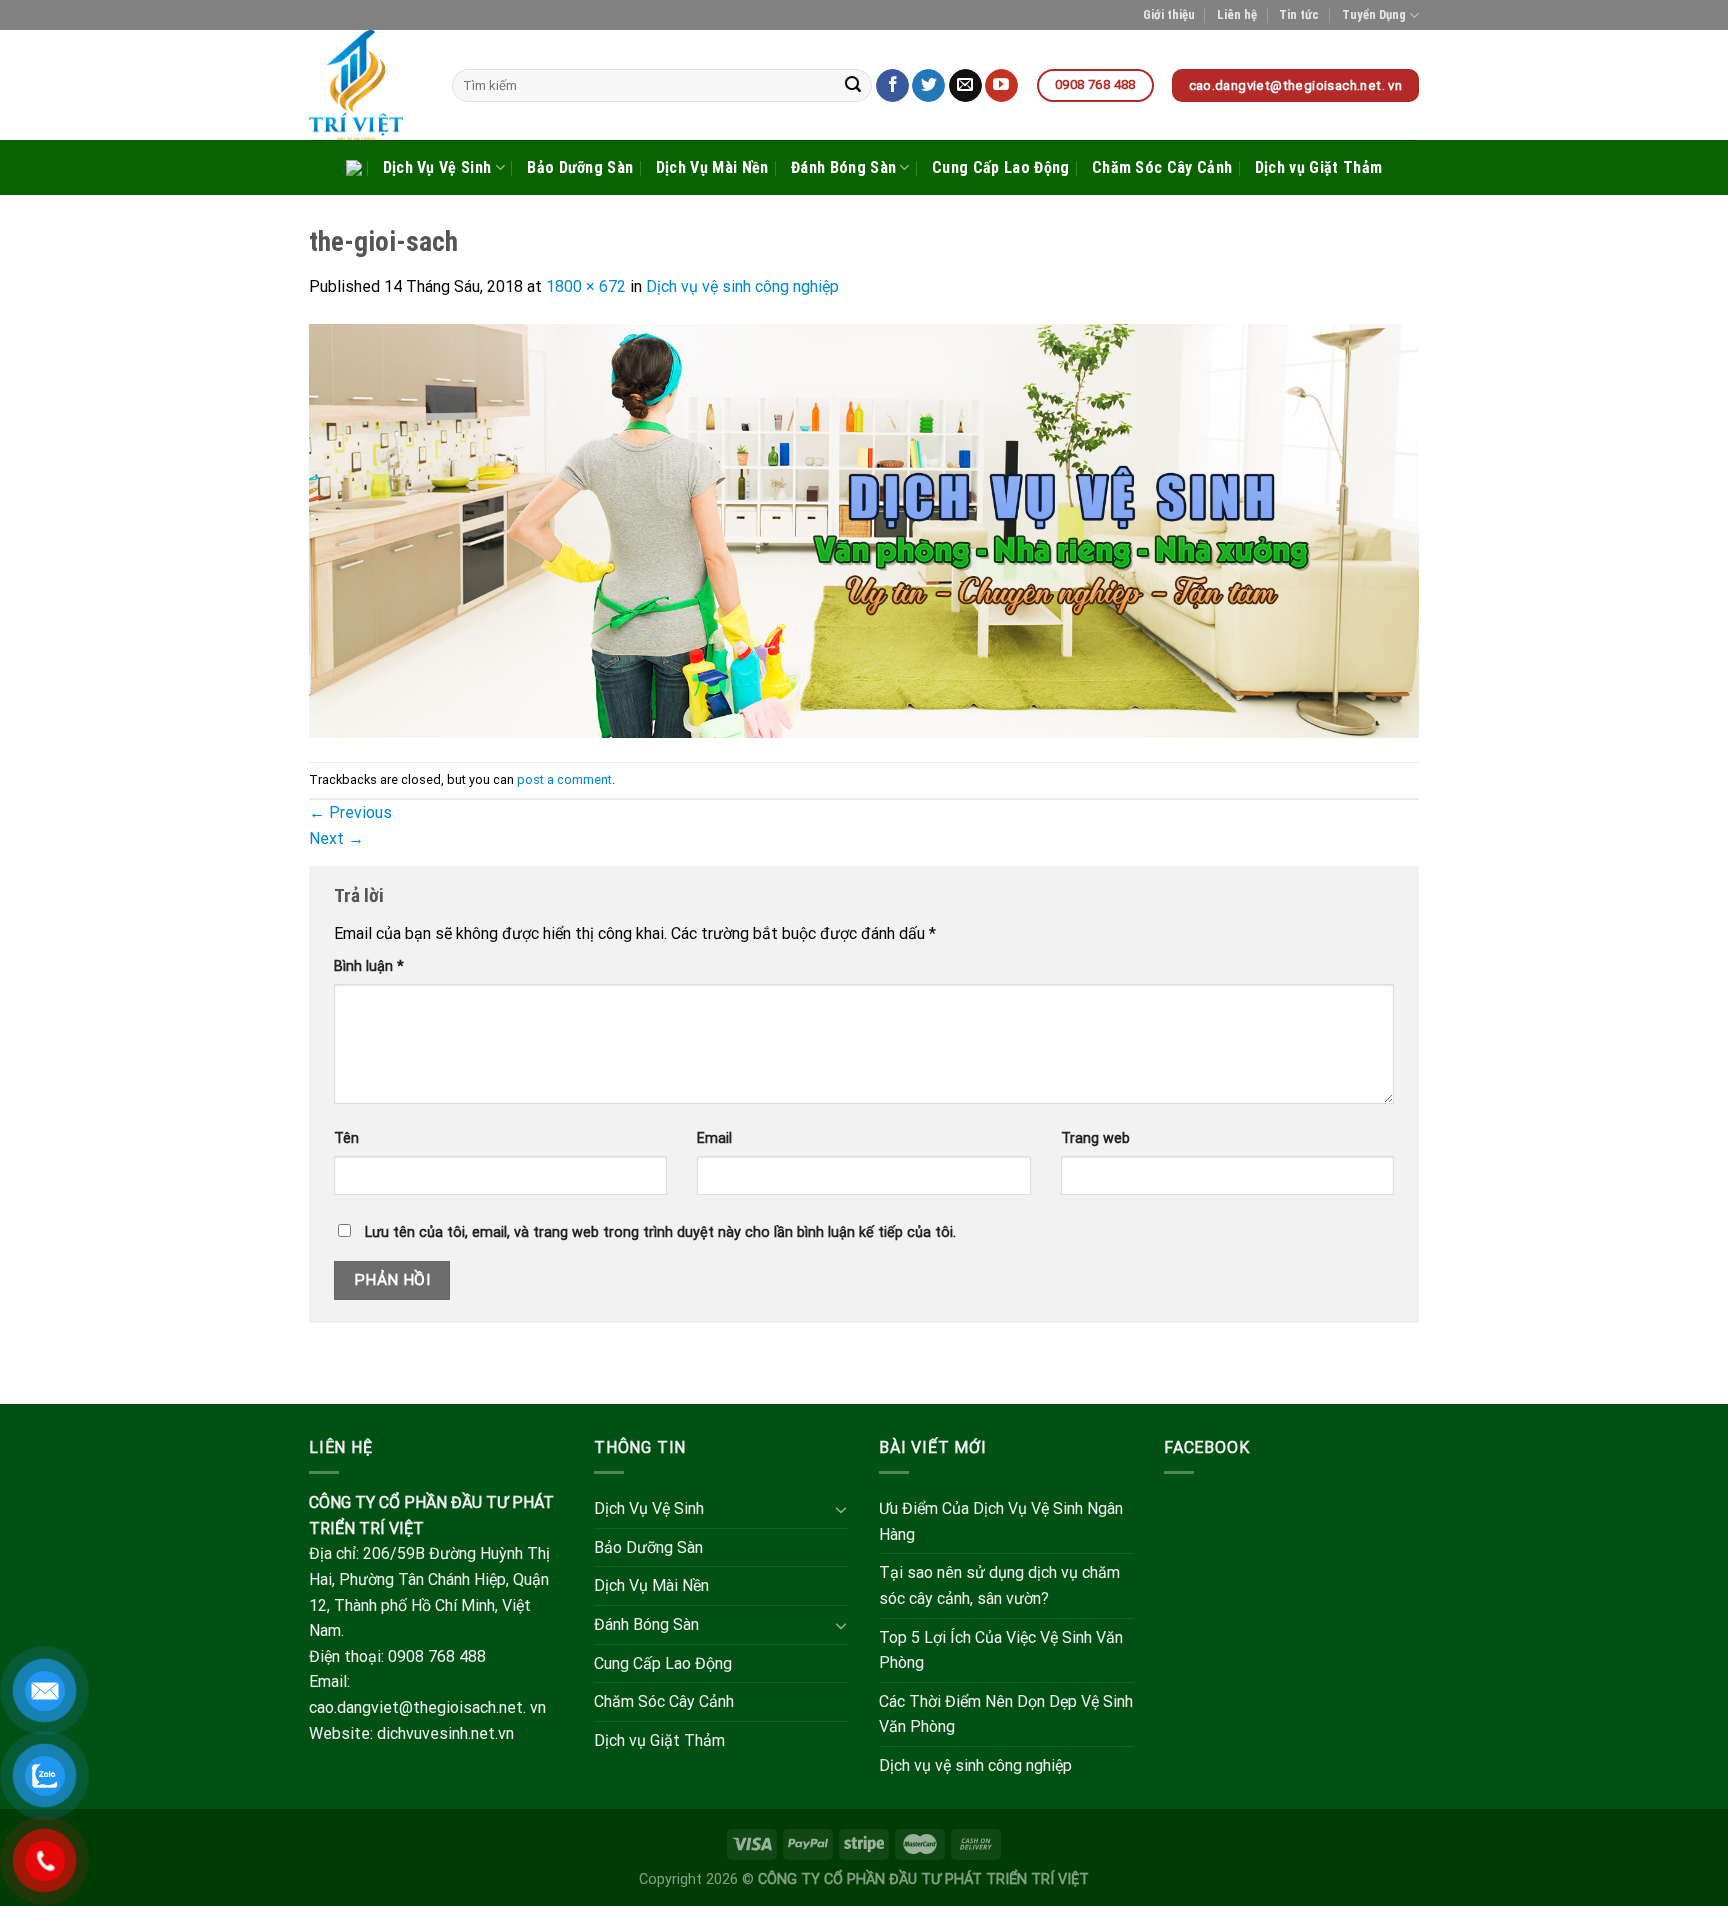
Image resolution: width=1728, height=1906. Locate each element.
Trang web (1095, 1138)
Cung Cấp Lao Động (1000, 167)
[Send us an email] (965, 86)
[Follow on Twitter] (928, 86)
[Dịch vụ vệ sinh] (365, 85)
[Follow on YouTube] (1001, 86)
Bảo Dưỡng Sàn (580, 167)
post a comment (564, 779)
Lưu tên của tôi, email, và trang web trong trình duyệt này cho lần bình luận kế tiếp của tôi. (660, 1232)
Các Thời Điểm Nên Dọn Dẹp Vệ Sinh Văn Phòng (1006, 1714)
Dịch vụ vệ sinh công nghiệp (742, 286)
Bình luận (369, 966)
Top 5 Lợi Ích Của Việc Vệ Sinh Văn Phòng (1001, 1650)
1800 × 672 (586, 286)
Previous (350, 812)
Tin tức (1299, 14)
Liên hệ (1237, 14)
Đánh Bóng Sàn (843, 167)
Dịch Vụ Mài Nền (712, 167)
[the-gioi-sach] (864, 529)
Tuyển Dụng (1374, 14)
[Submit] (854, 86)
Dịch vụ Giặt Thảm (1318, 167)
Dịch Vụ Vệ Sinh (437, 167)
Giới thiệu (1169, 14)
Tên (346, 1138)
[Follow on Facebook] (892, 86)
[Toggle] (841, 1509)
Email (714, 1138)
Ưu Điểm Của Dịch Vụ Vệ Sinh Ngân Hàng (1001, 1521)
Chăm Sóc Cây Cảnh (1162, 167)
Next (336, 838)
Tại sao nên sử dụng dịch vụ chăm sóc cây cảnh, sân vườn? (999, 1585)
